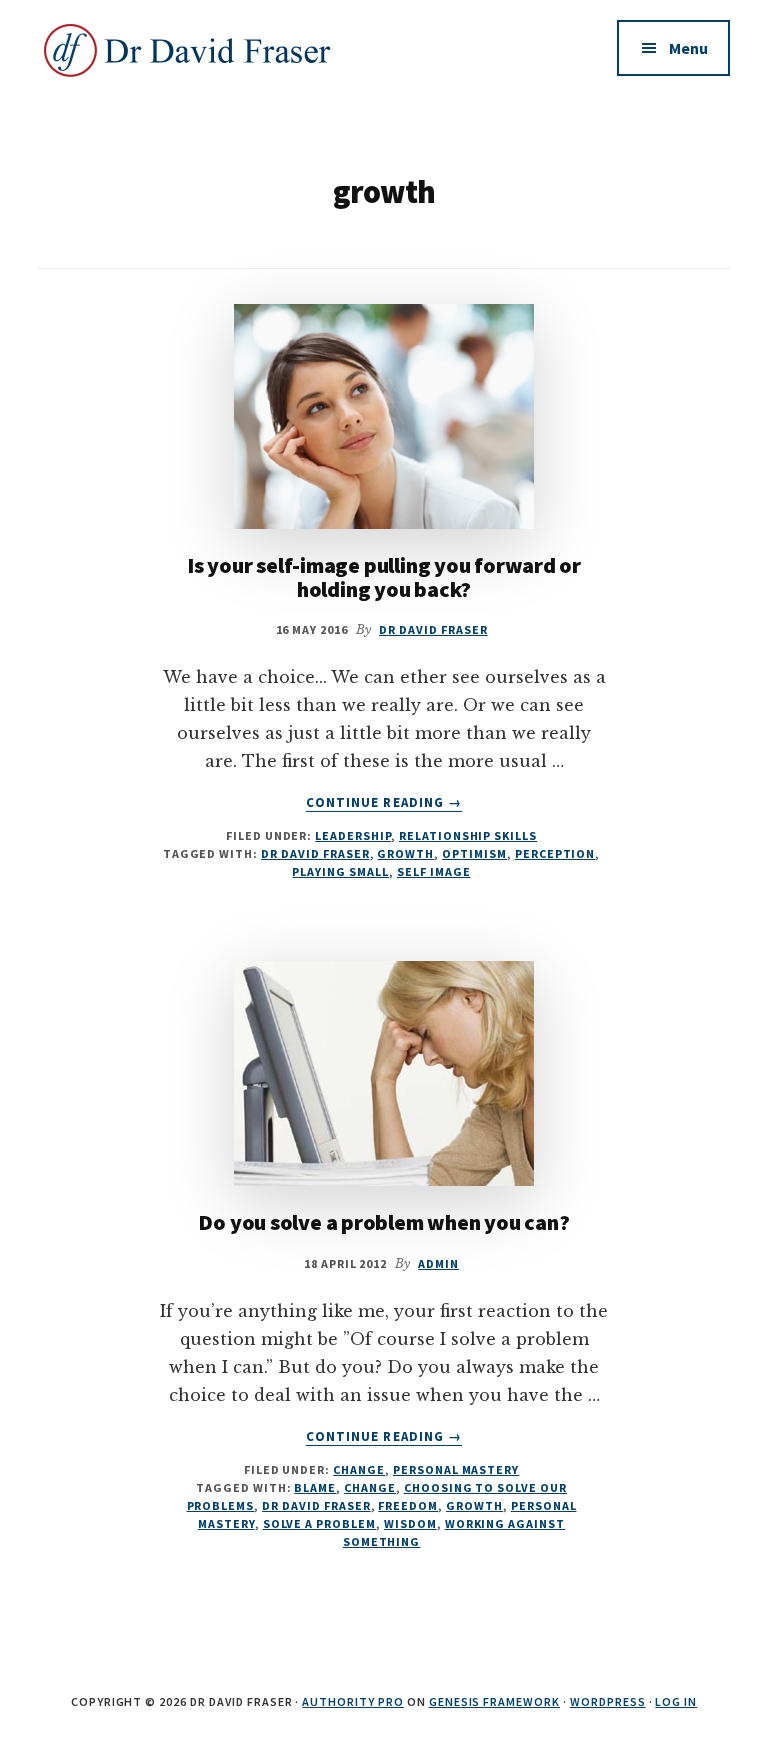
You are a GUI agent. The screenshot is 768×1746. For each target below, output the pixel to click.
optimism (474, 853)
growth (405, 853)
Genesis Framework (494, 1701)
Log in (676, 1701)
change (370, 1487)
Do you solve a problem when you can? (383, 1222)
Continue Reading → (384, 803)
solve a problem (319, 1523)
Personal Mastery (456, 1469)
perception (555, 853)
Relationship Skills (468, 835)
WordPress (608, 1701)
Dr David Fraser (315, 853)
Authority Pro (352, 1701)
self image (434, 871)
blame (315, 1487)
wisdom (410, 1523)
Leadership (353, 835)
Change (359, 1469)
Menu (688, 48)
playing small (340, 871)
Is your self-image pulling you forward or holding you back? (384, 577)
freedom (408, 1505)
